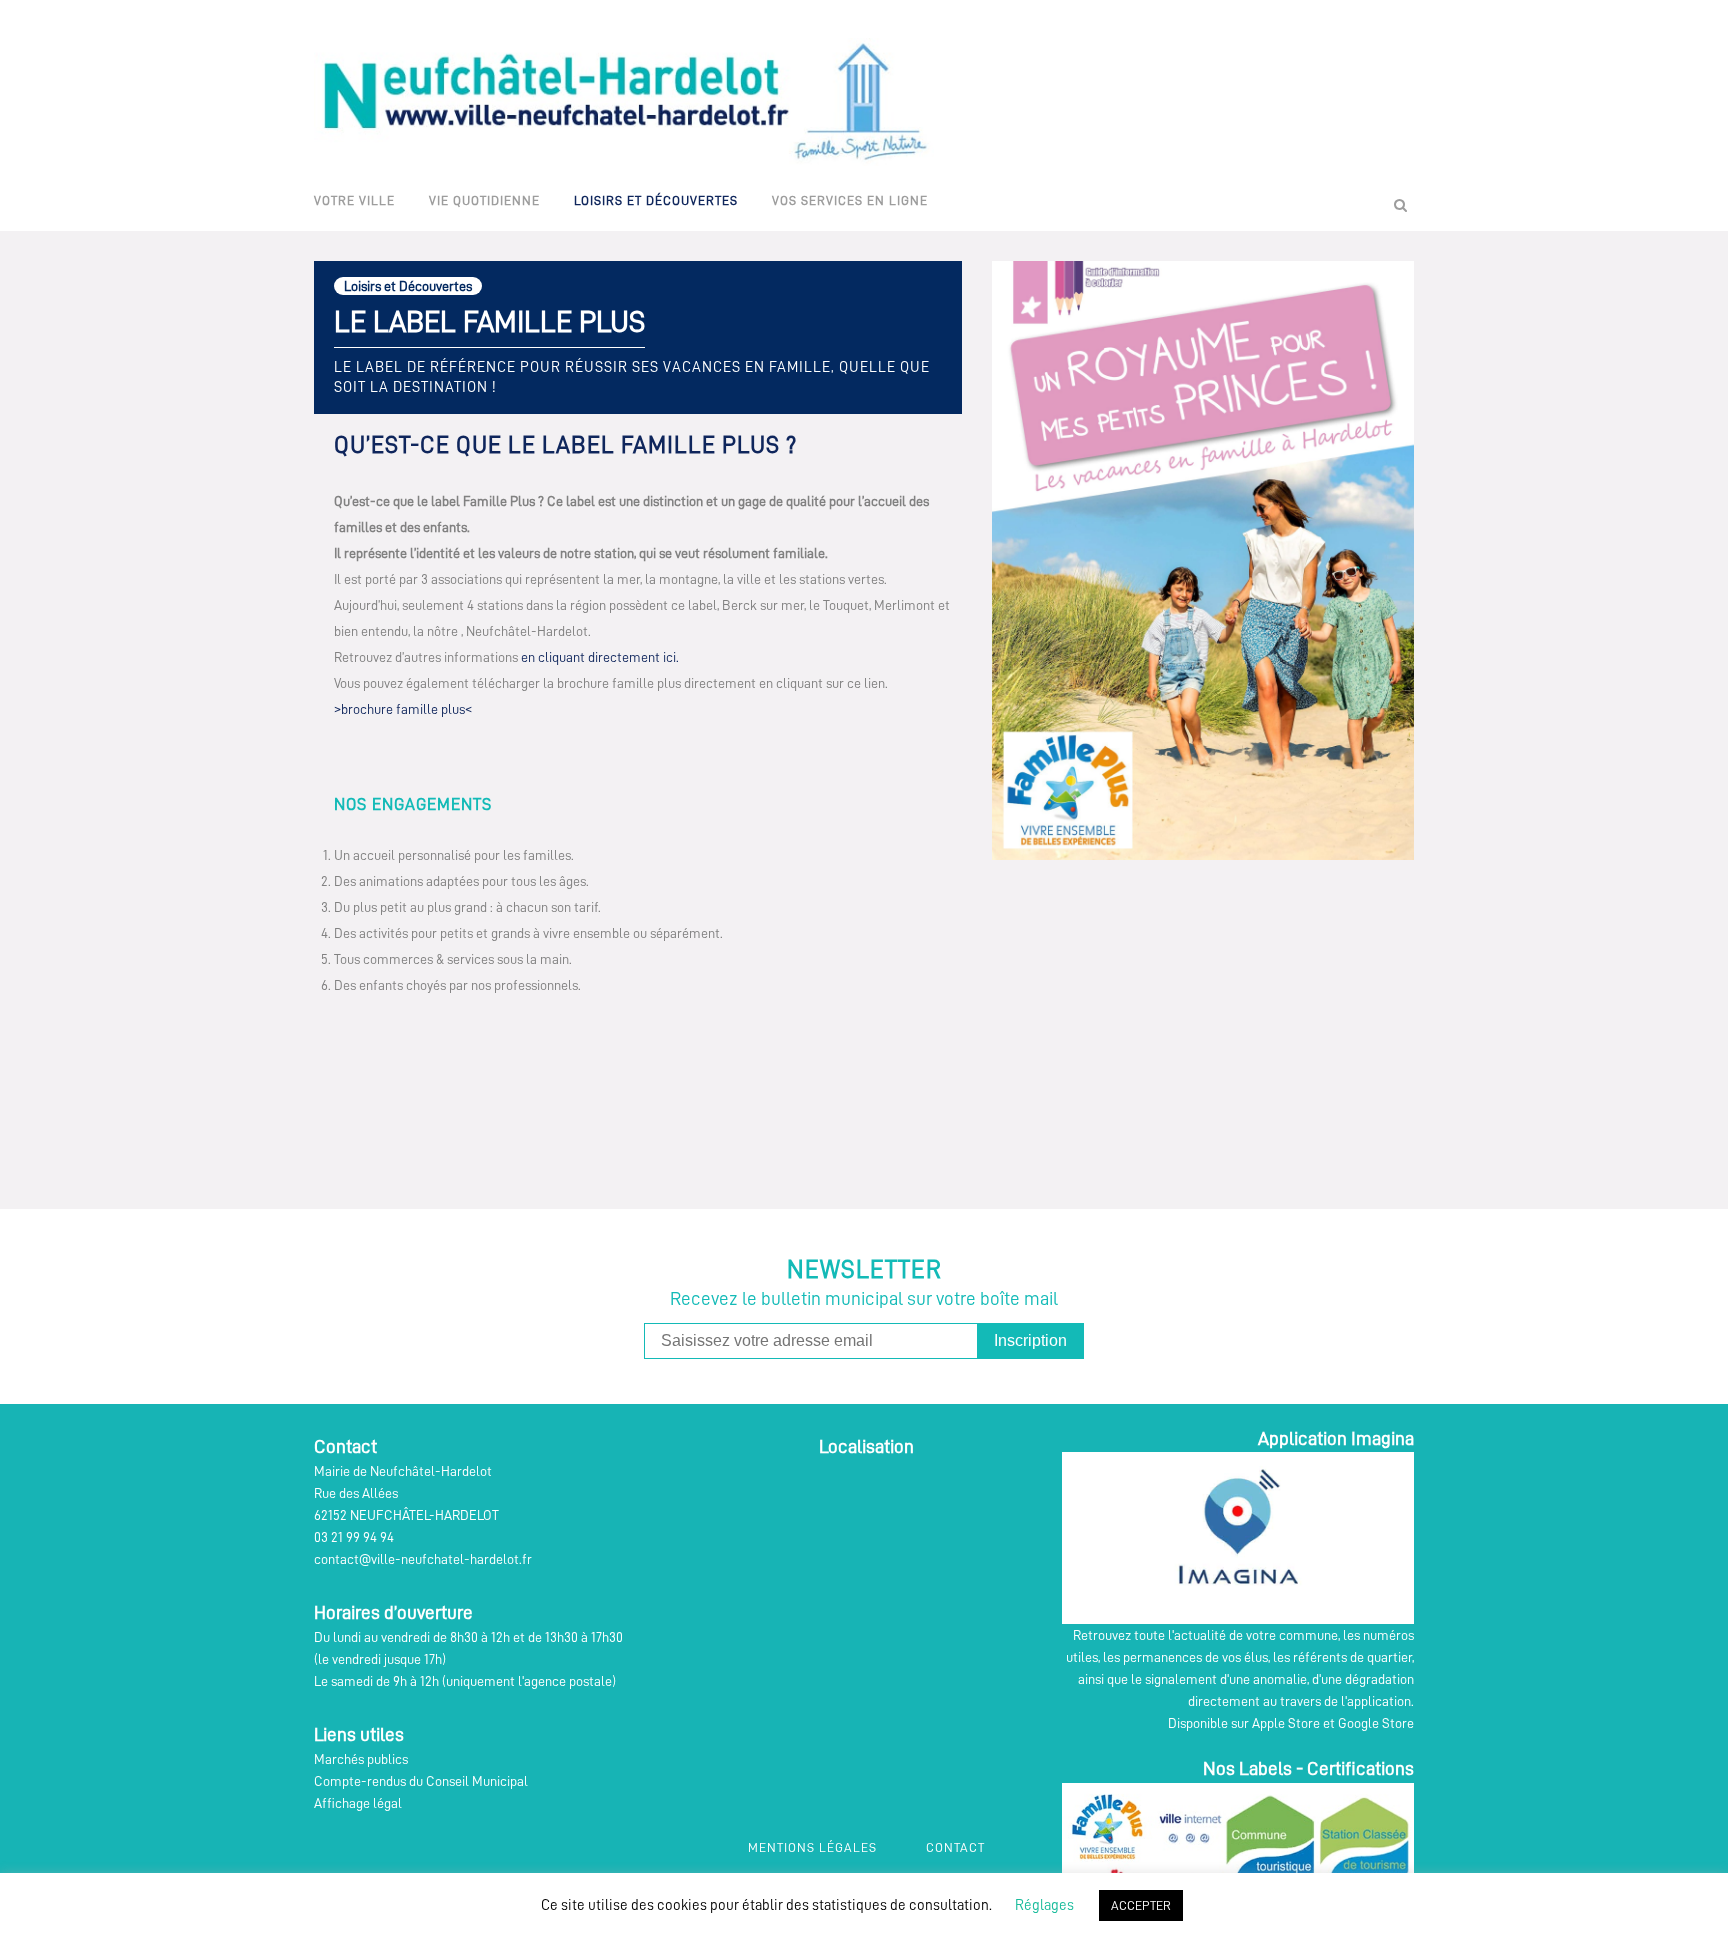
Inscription (1030, 1340)
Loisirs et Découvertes (408, 286)
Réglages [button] (1044, 1905)
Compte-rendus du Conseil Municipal (421, 1781)
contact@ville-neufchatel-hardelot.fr (423, 1559)
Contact (955, 1847)
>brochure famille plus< (403, 709)
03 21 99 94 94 (354, 1537)
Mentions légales (812, 1847)
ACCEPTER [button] (1141, 1905)
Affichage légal (358, 1803)
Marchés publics (361, 1759)
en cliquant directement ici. (601, 657)
